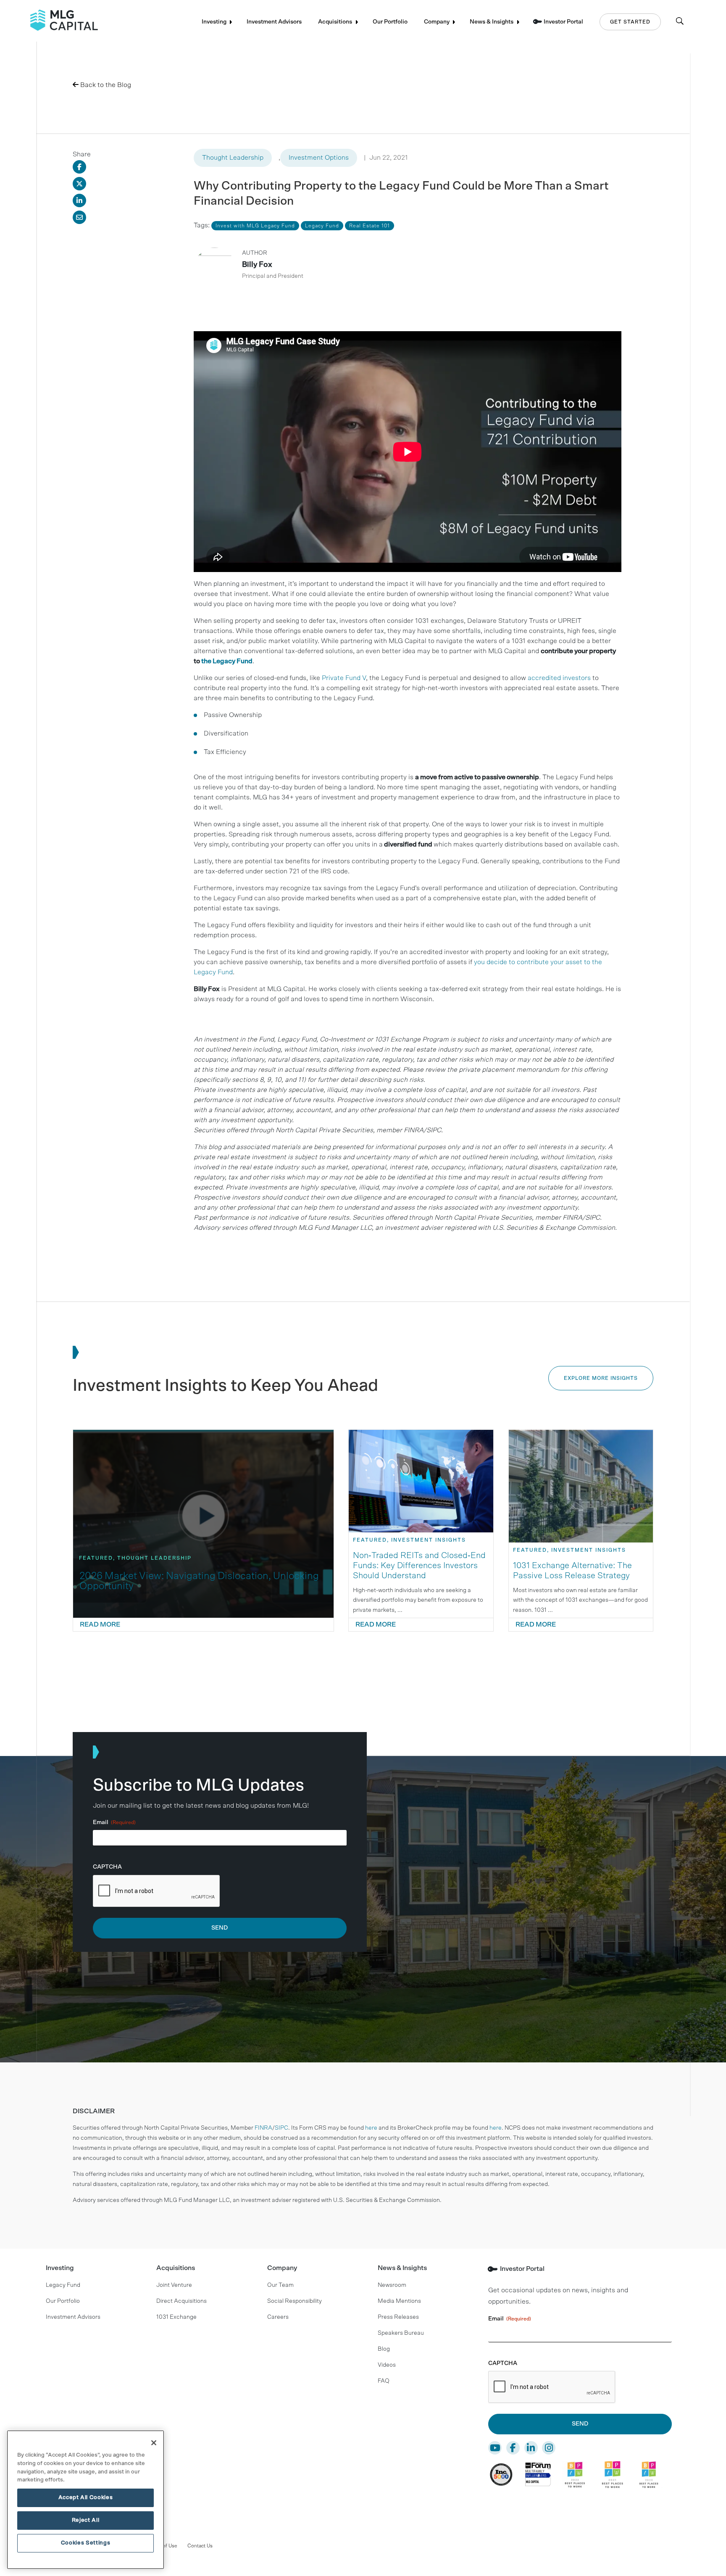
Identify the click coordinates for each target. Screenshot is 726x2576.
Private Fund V (344, 678)
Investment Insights (429, 1540)
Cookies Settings (86, 2543)
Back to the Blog (105, 85)
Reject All (86, 2520)
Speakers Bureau (401, 2333)
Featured (96, 1558)
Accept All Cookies (86, 2498)
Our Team (280, 2285)
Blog (384, 2349)
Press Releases (398, 2317)
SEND (220, 1928)
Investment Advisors (274, 22)
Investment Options (319, 158)
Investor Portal (563, 22)
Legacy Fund (63, 2285)
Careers (278, 2317)
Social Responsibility (295, 2301)
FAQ (384, 2381)
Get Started (630, 22)
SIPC (281, 2128)
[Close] (154, 2443)
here (371, 2128)
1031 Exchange (176, 2317)
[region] (85, 2500)
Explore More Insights (601, 1378)
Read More (100, 1624)
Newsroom (392, 2285)
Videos (387, 2365)
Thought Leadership (233, 158)
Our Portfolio (390, 22)
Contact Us (200, 2546)
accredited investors (559, 678)
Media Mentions (399, 2301)
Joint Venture (174, 2285)
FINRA (263, 2128)
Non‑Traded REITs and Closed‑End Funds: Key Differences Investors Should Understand (419, 1566)
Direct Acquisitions (181, 2301)
